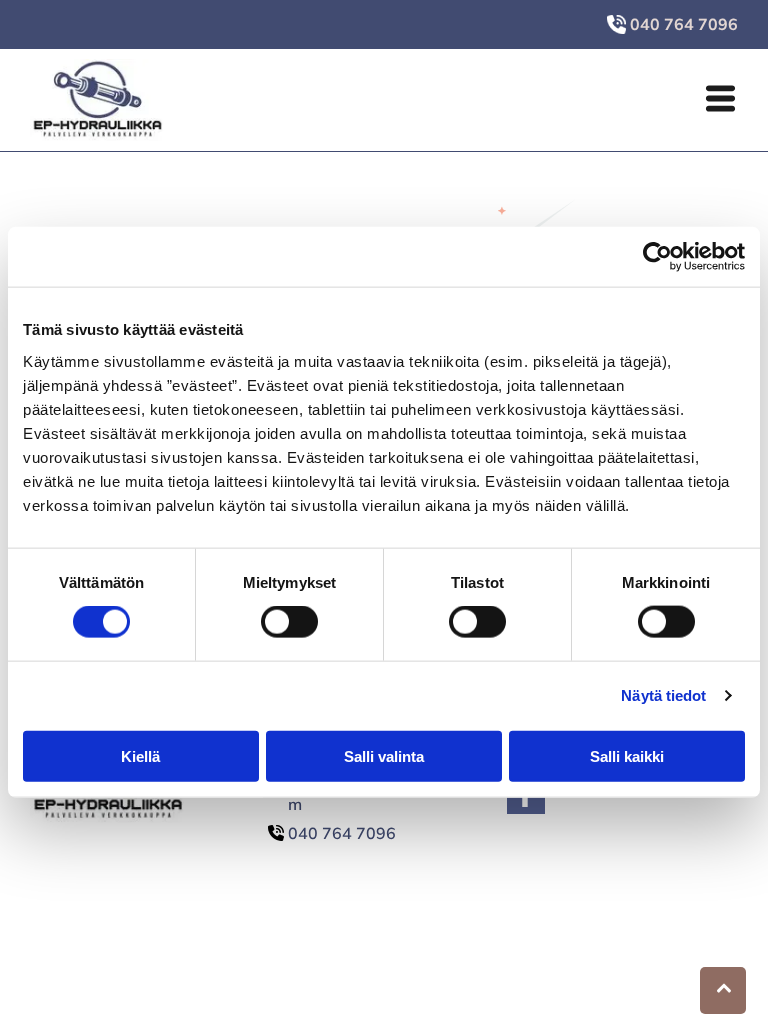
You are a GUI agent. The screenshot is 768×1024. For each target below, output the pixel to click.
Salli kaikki (627, 755)
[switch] (289, 622)
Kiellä (140, 755)
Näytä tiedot (663, 695)
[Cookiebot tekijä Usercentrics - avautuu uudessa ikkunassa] (657, 257)
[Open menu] (720, 100)
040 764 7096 (342, 833)
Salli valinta (384, 755)
